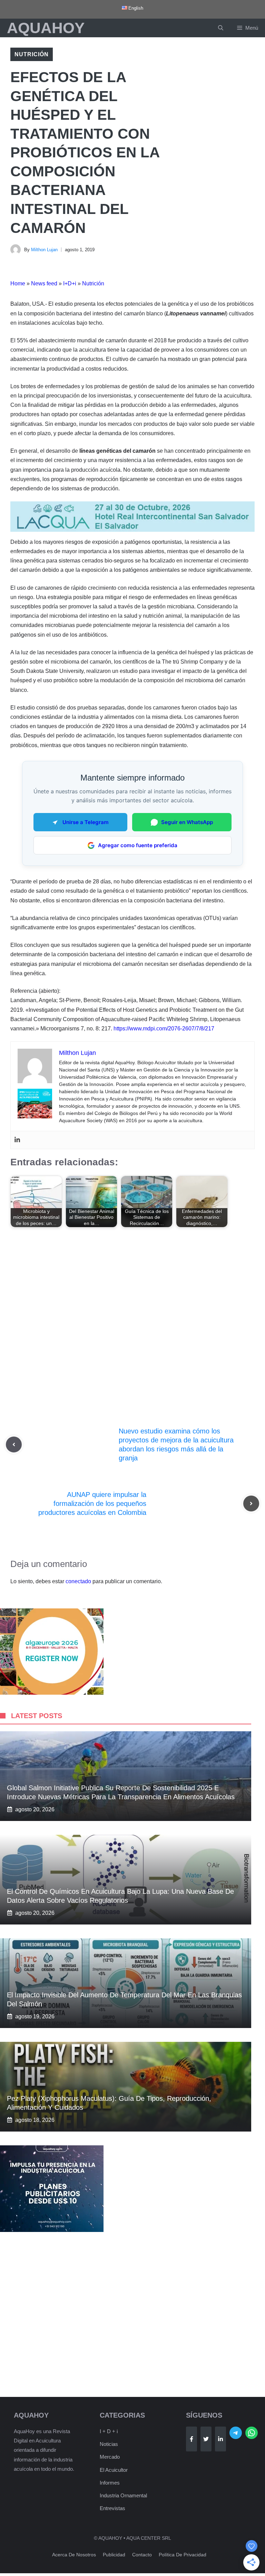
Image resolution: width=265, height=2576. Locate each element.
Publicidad (114, 2555)
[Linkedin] (17, 1140)
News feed (44, 283)
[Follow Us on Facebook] (192, 2439)
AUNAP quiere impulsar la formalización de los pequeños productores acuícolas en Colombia (92, 1504)
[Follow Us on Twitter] (206, 2439)
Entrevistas (112, 2508)
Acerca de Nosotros (74, 2555)
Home (18, 283)
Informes (110, 2483)
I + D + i (109, 2431)
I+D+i (70, 283)
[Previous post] (14, 1444)
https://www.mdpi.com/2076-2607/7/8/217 (164, 1029)
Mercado (110, 2457)
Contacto (142, 2555)
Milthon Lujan (44, 250)
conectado (78, 1581)
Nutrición (32, 54)
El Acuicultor (114, 2470)
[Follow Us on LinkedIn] (220, 2439)
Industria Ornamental (123, 2495)
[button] (221, 28)
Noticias (109, 2444)
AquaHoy (46, 28)
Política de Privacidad (183, 2555)
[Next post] (251, 1504)
